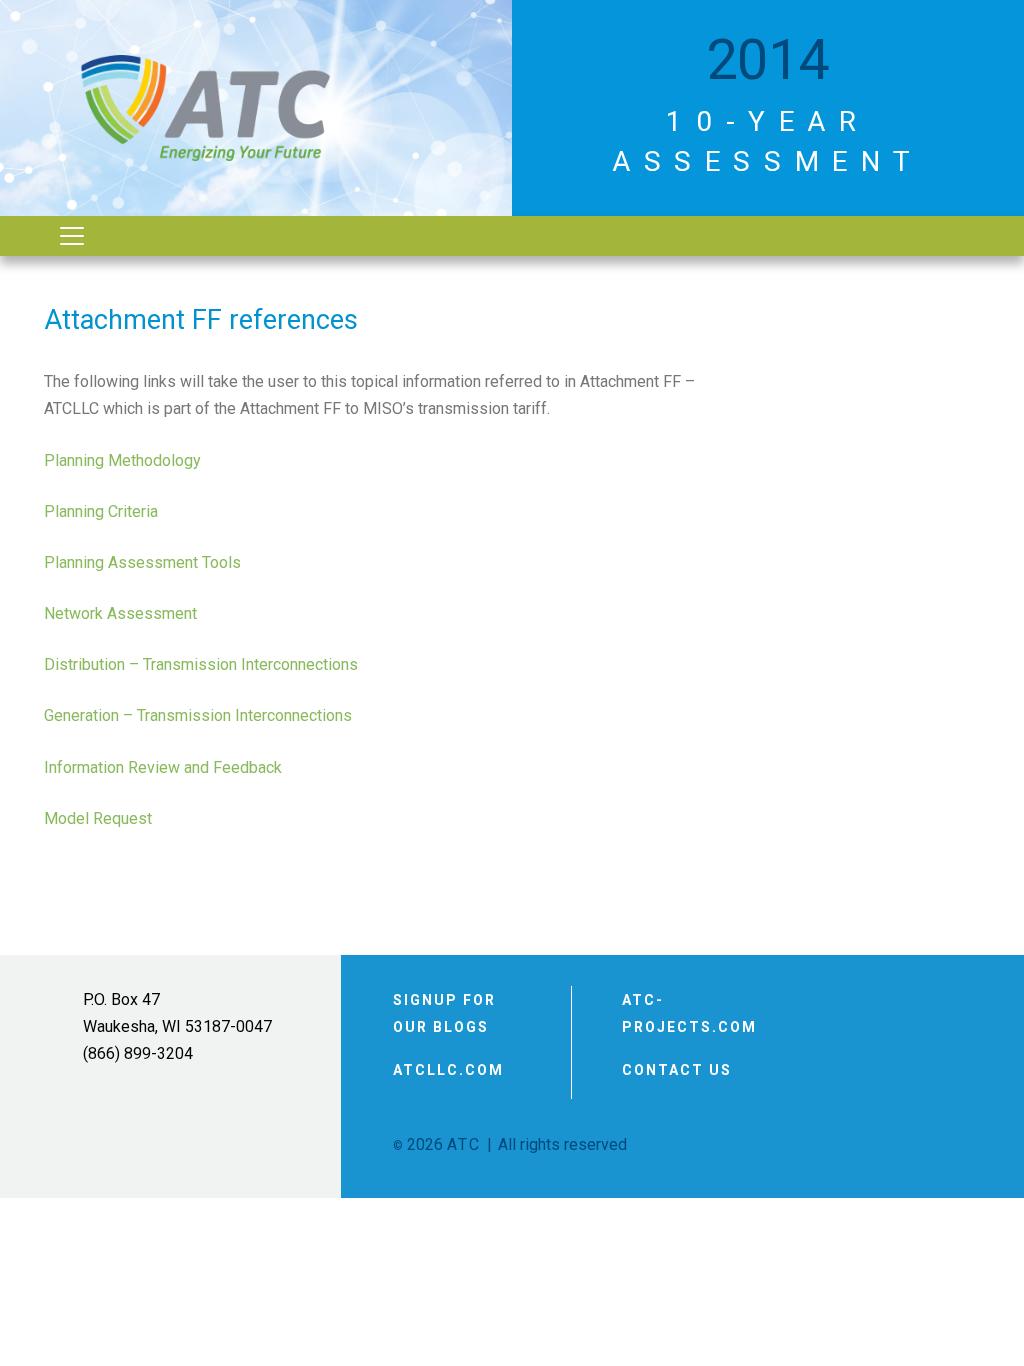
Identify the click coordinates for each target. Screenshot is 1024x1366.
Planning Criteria (101, 511)
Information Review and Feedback (163, 767)
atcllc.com (448, 1070)
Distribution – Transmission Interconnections (201, 664)
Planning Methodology (122, 460)
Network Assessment (120, 613)
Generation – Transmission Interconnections (198, 715)
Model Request (98, 818)
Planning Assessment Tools (142, 562)
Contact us (677, 1070)
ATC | (470, 1144)
